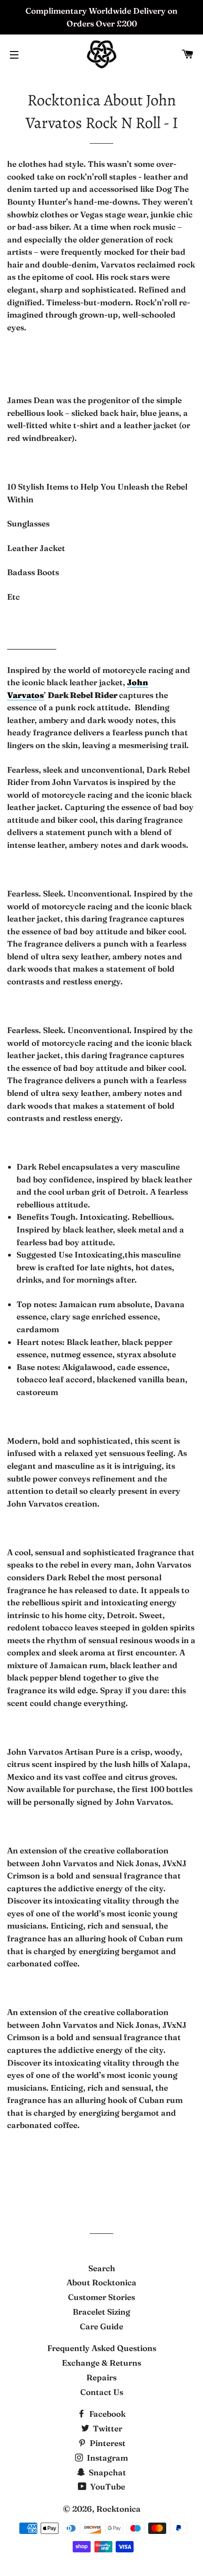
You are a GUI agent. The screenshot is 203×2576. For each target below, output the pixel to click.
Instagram (106, 2458)
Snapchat (106, 2472)
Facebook (106, 2414)
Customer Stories (101, 2297)
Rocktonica (118, 2509)
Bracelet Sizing (101, 2312)
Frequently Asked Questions (102, 2348)
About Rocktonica (101, 2282)
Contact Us (102, 2392)
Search (102, 2268)
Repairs (101, 2377)
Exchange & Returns (101, 2363)
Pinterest (107, 2443)
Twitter (107, 2428)
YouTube (107, 2486)
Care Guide (101, 2326)
